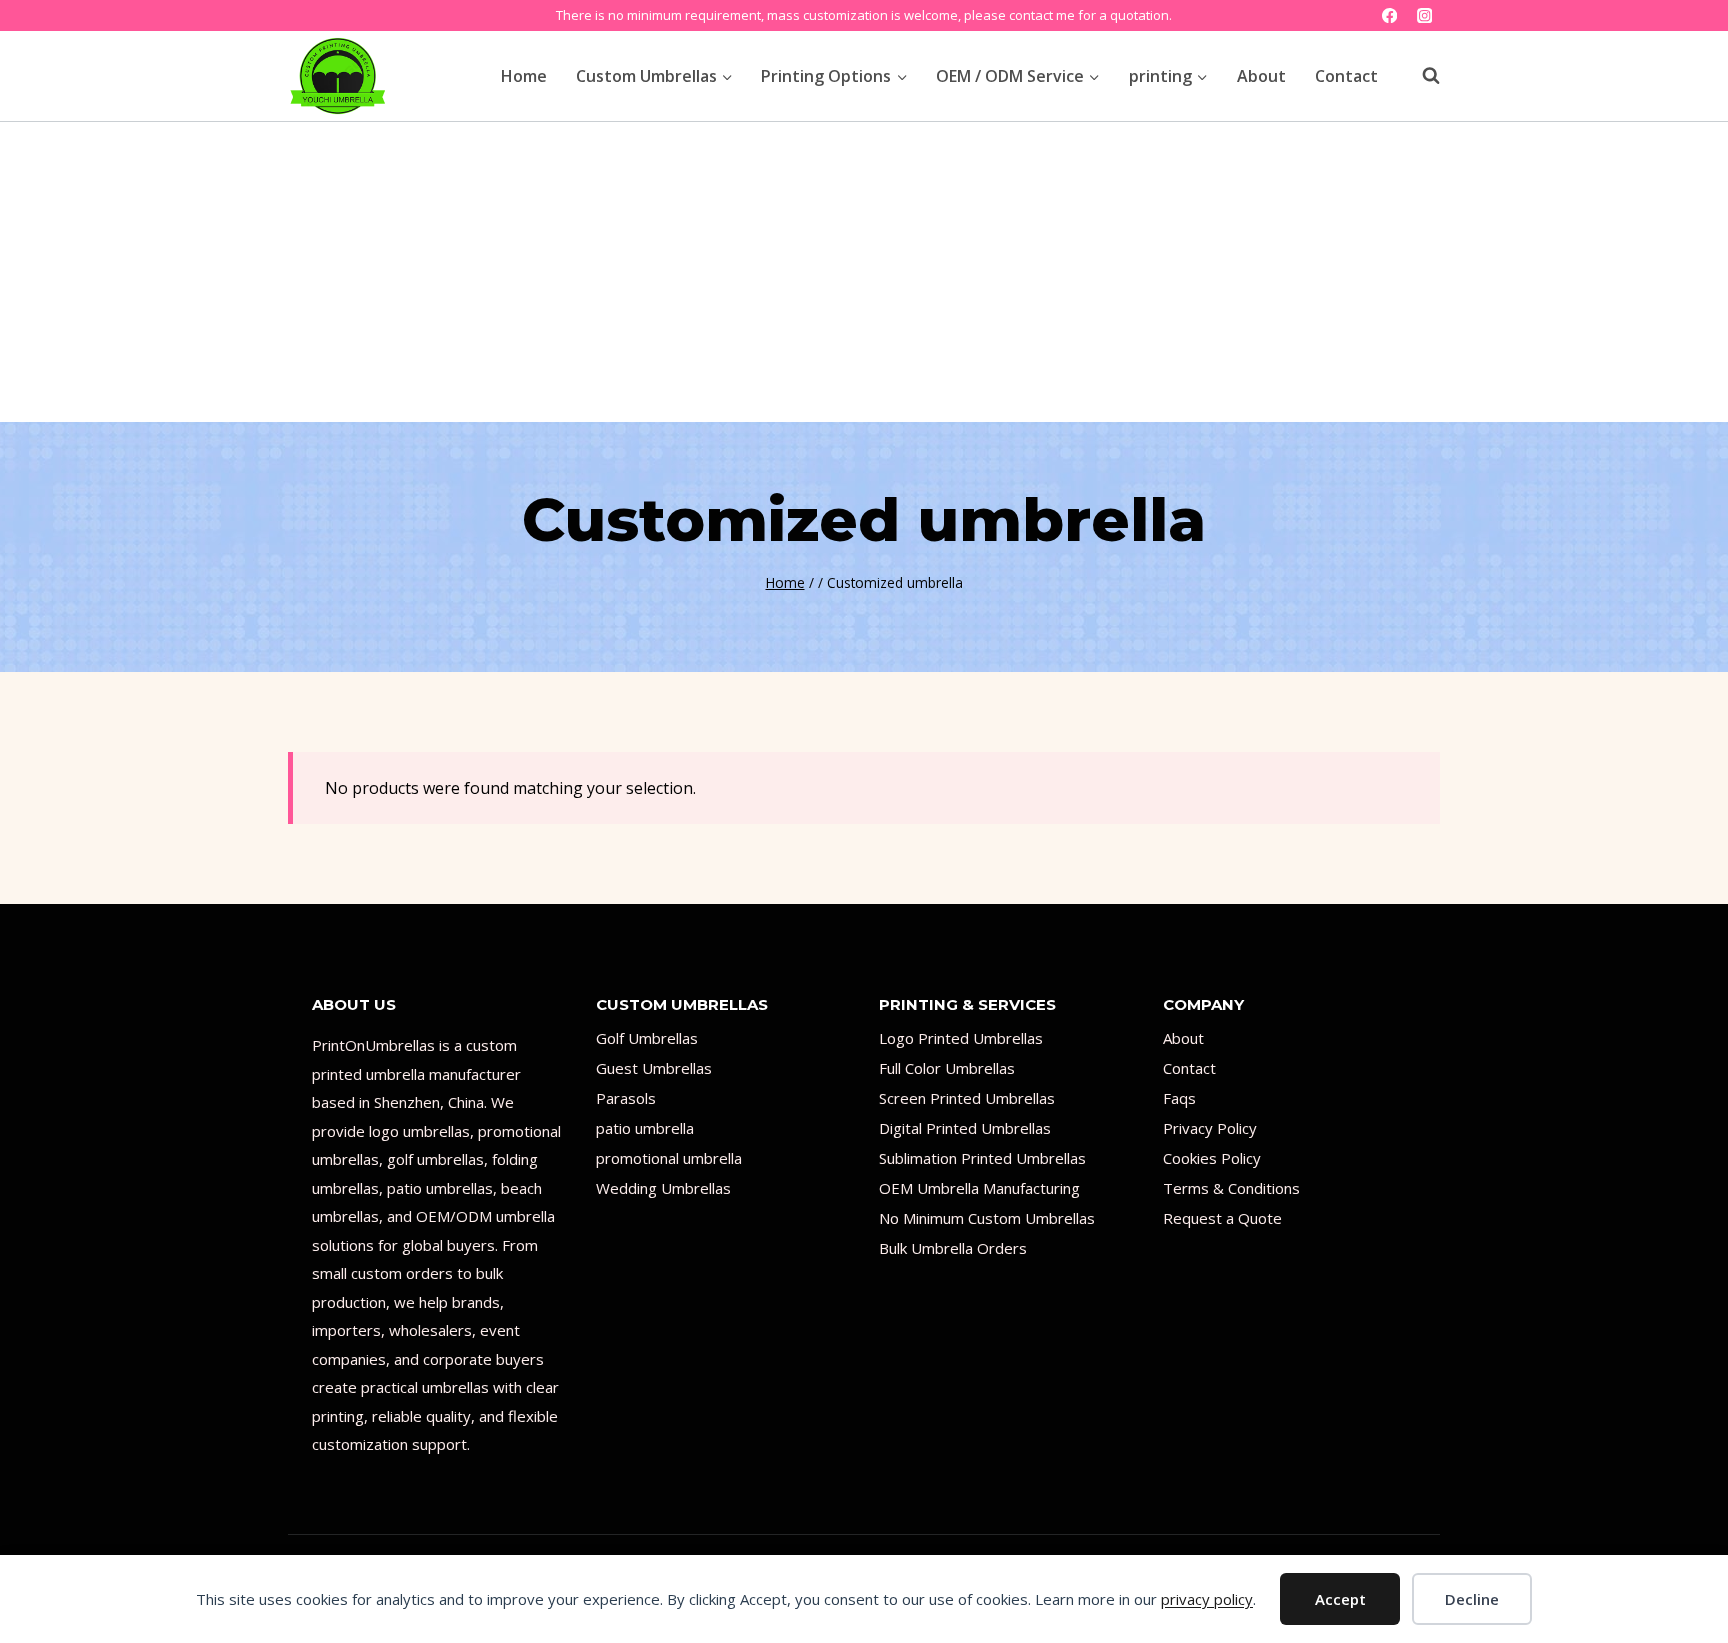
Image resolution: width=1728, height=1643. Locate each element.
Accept (1340, 1599)
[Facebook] (1389, 15)
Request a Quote (1222, 1218)
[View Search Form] (1421, 76)
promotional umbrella (669, 1158)
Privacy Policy (1210, 1128)
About (1261, 76)
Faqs (1179, 1098)
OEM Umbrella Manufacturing (979, 1188)
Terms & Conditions (1231, 1188)
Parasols (626, 1098)
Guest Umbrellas (654, 1068)
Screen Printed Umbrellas (967, 1098)
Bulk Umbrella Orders (953, 1248)
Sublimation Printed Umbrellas (982, 1158)
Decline (1472, 1599)
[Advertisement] (864, 272)
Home (524, 76)
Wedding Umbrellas (663, 1188)
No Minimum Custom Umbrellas (987, 1218)
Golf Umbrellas (647, 1038)
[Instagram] (1424, 15)
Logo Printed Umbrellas (961, 1038)
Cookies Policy (1212, 1158)
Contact (1346, 76)
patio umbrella (645, 1128)
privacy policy (1207, 1599)
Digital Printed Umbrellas (965, 1128)
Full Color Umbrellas (947, 1068)
